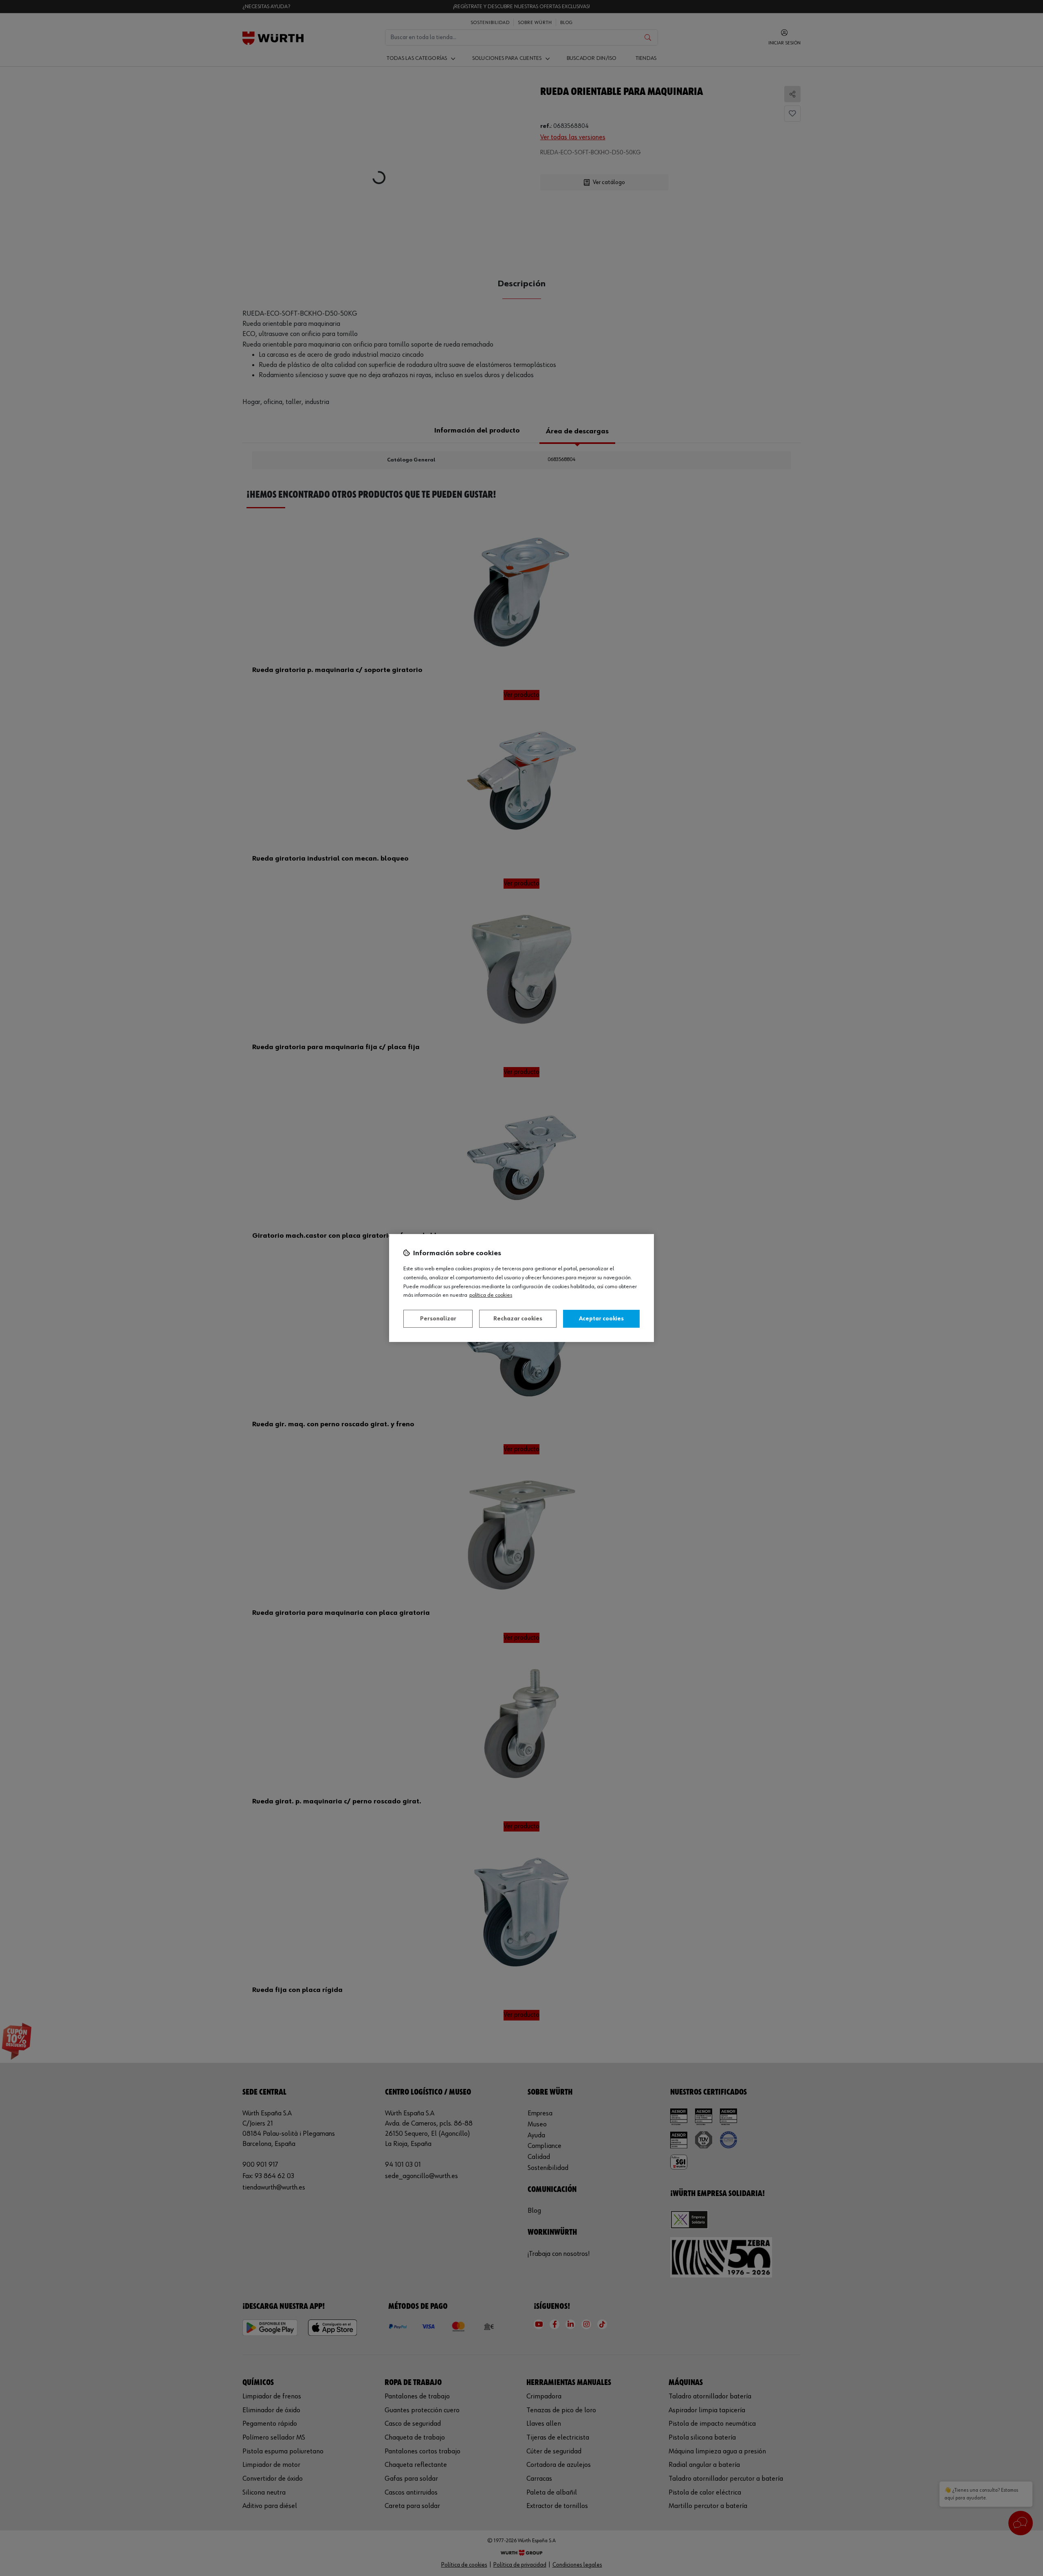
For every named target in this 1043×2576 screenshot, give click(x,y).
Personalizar (438, 1319)
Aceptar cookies (601, 1319)
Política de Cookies (491, 1295)
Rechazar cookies (518, 1319)
